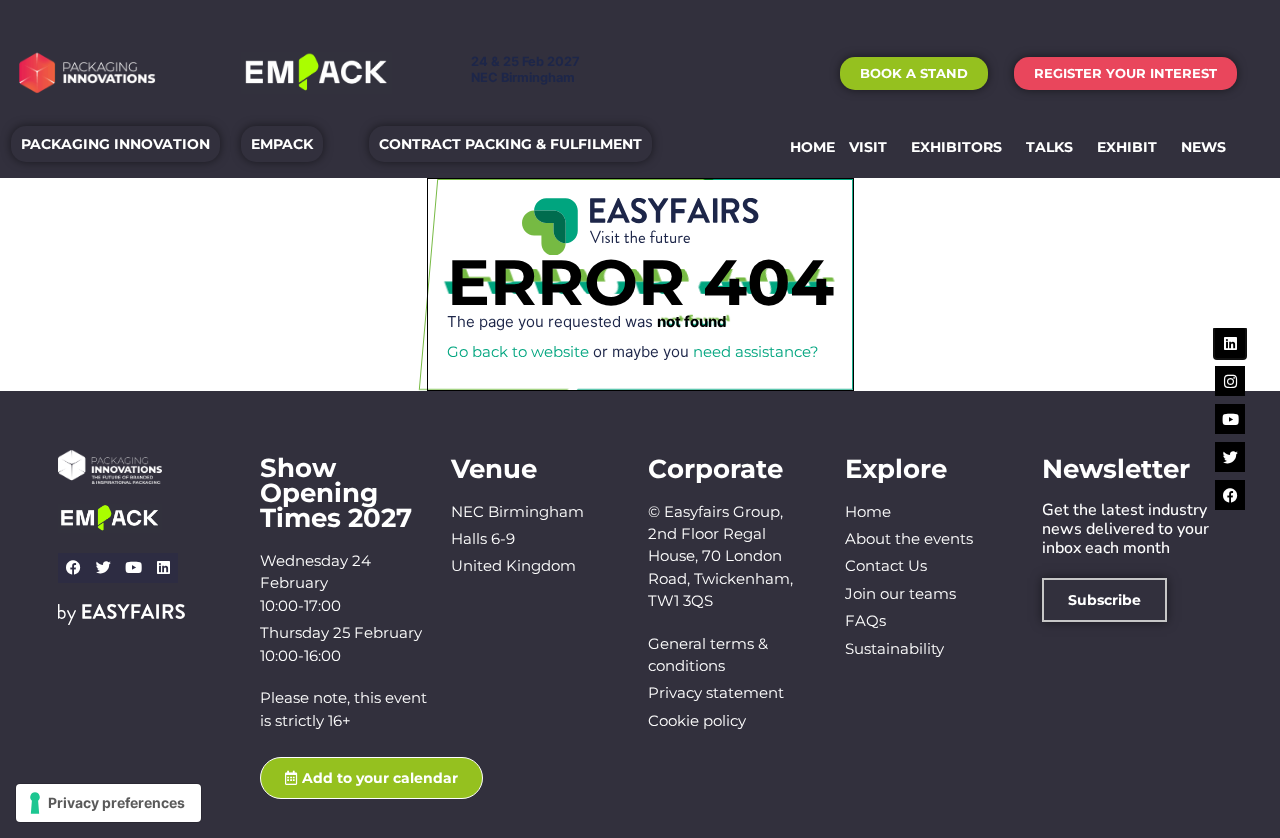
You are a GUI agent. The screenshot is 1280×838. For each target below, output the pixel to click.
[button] (914, 73)
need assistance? (756, 351)
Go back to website (518, 351)
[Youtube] (133, 568)
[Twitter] (103, 568)
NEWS (1203, 147)
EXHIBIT (1127, 147)
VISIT (868, 147)
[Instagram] (1230, 381)
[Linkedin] (163, 568)
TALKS (1049, 147)
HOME (812, 147)
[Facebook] (73, 568)
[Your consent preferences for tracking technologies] (108, 803)
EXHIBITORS (956, 147)
